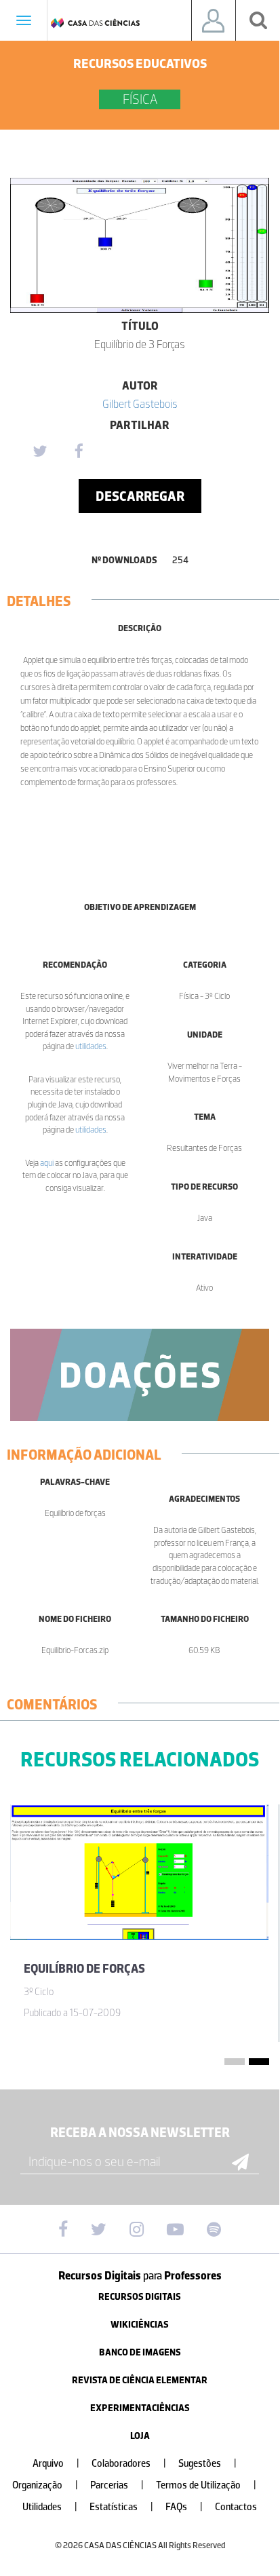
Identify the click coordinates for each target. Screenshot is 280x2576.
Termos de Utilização (206, 2485)
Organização (45, 2485)
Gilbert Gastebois (140, 404)
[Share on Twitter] (39, 452)
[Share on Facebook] (79, 452)
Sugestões (207, 2464)
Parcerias (117, 2485)
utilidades (91, 1046)
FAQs (184, 2507)
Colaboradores (129, 2464)
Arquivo (56, 2464)
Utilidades (50, 2507)
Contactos (236, 2507)
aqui (47, 1163)
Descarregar (140, 496)
